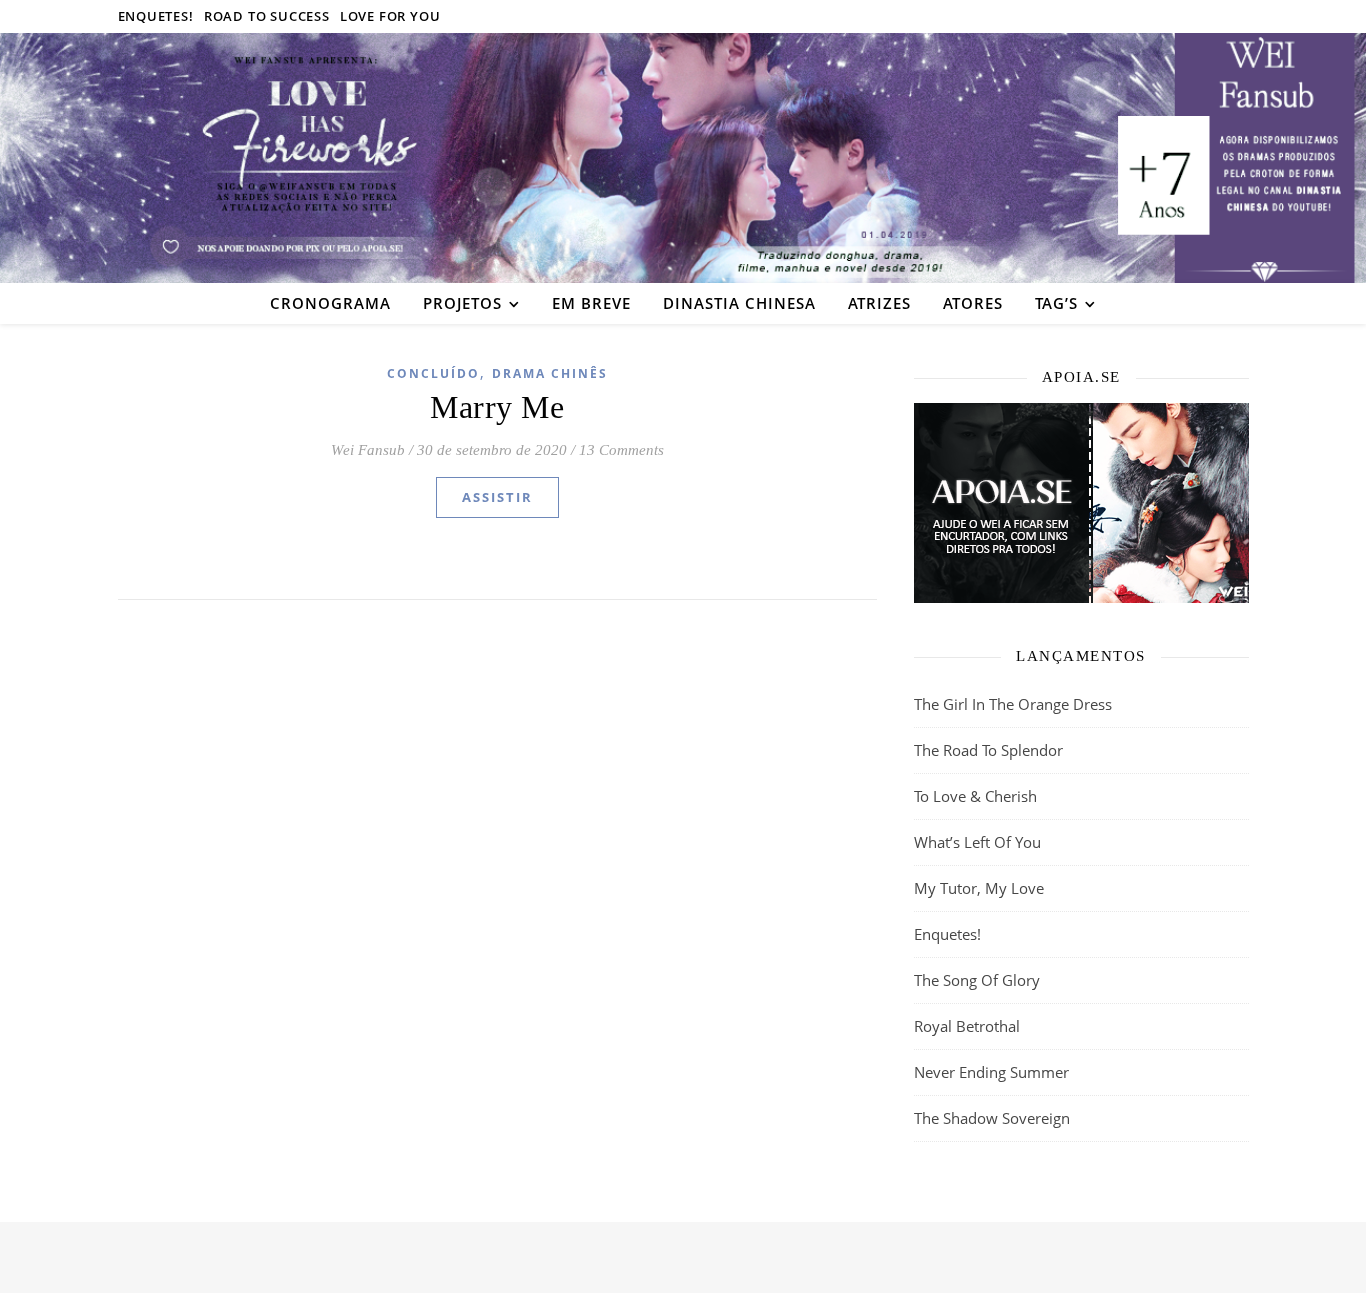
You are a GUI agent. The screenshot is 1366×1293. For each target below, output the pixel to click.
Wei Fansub (368, 450)
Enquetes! (156, 16)
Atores (973, 303)
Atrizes (879, 303)
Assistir (497, 497)
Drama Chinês (550, 373)
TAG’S (1056, 303)
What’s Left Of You (977, 842)
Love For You (390, 16)
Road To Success (267, 16)
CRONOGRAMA (330, 303)
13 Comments (621, 450)
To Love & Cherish (975, 796)
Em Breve (591, 303)
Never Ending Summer (991, 1072)
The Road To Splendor (988, 750)
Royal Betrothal (967, 1026)
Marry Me (497, 407)
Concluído (433, 373)
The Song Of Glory (977, 980)
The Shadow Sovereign (992, 1118)
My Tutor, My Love (979, 888)
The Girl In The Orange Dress (1013, 704)
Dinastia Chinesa (739, 303)
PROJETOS (462, 303)
